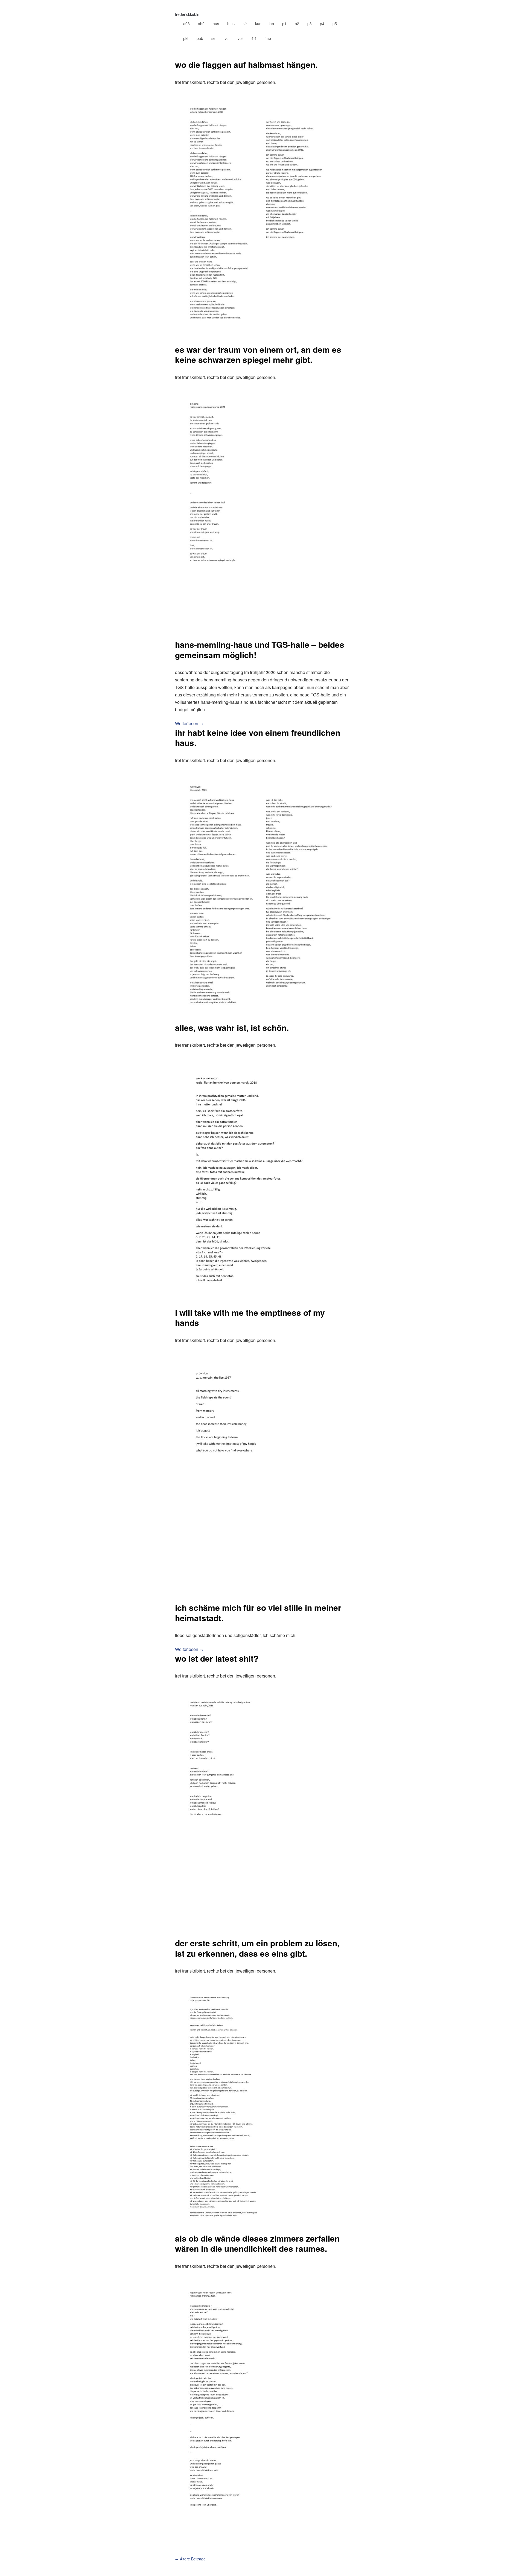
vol (227, 38)
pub (200, 38)
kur (258, 24)
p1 (284, 24)
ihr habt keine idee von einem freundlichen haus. (258, 738)
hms (231, 24)
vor (240, 38)
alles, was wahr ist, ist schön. (232, 1027)
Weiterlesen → (189, 723)
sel (214, 38)
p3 (310, 24)
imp (268, 38)
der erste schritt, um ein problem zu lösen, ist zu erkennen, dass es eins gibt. (257, 1948)
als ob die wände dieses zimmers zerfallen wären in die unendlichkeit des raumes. (257, 2243)
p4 (322, 24)
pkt (186, 38)
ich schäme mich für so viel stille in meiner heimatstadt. (258, 1613)
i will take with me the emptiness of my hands (250, 1318)
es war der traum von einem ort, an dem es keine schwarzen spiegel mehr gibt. (258, 355)
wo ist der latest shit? (217, 1658)
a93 (186, 24)
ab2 (201, 24)
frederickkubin (187, 14)
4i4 (254, 38)
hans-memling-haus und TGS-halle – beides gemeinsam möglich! (260, 650)
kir (245, 24)
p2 (297, 24)
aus (216, 24)
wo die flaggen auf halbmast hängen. (246, 64)
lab (271, 24)
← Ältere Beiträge (190, 2559)
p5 (335, 24)
